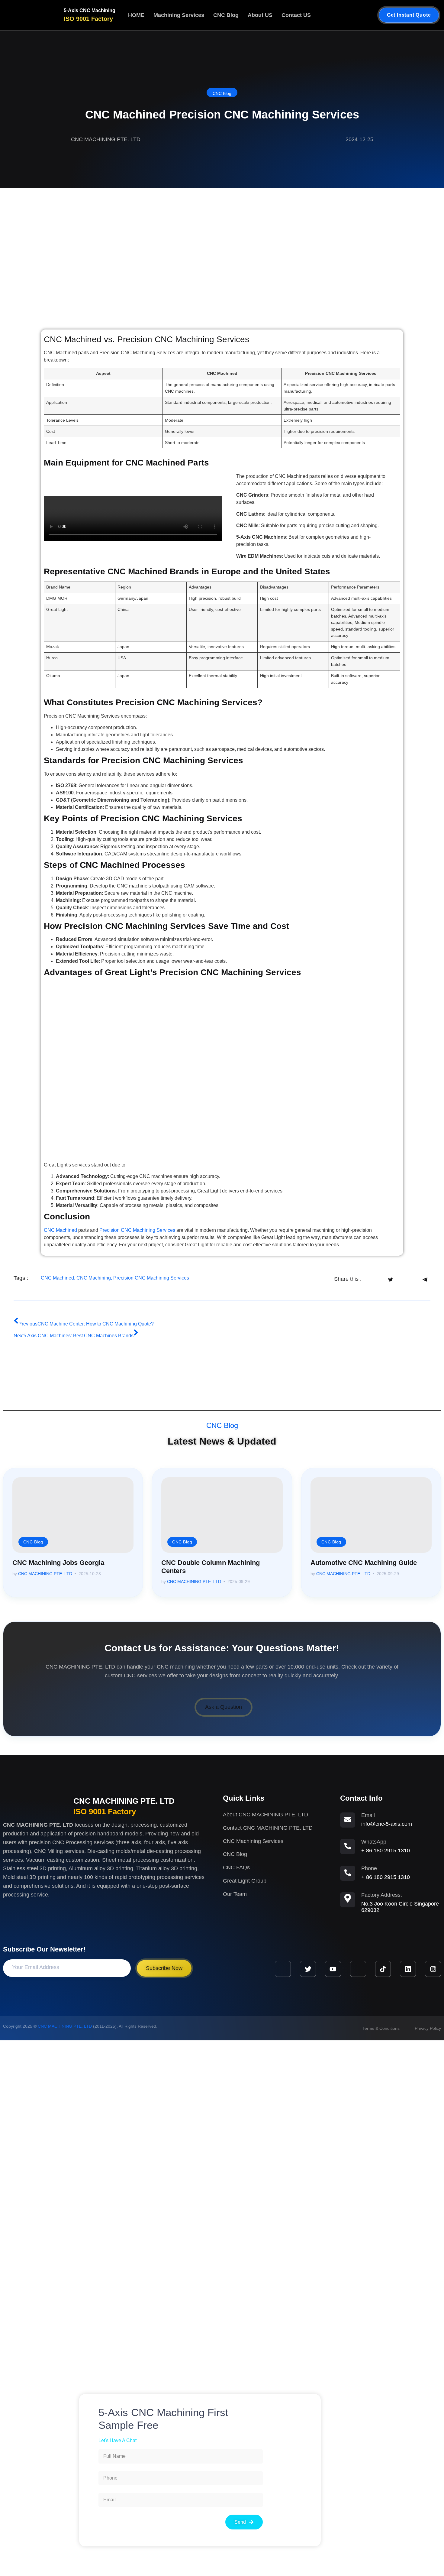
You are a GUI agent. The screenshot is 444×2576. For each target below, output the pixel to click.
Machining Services (179, 15)
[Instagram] (433, 1969)
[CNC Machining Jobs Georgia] (73, 1515)
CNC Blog (226, 15)
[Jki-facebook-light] (283, 1969)
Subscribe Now (164, 1968)
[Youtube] (333, 1969)
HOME (136, 15)
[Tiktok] (383, 1969)
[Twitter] (308, 1969)
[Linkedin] (408, 1969)
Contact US (296, 15)
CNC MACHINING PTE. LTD (45, 1574)
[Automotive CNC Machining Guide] (371, 1515)
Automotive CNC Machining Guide (364, 1563)
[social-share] (373, 1279)
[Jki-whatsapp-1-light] (358, 1969)
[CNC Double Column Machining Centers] (222, 1515)
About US (260, 15)
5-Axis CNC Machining (90, 10)
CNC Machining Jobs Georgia (58, 1563)
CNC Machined (60, 1230)
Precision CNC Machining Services (137, 1230)
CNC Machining (94, 1278)
